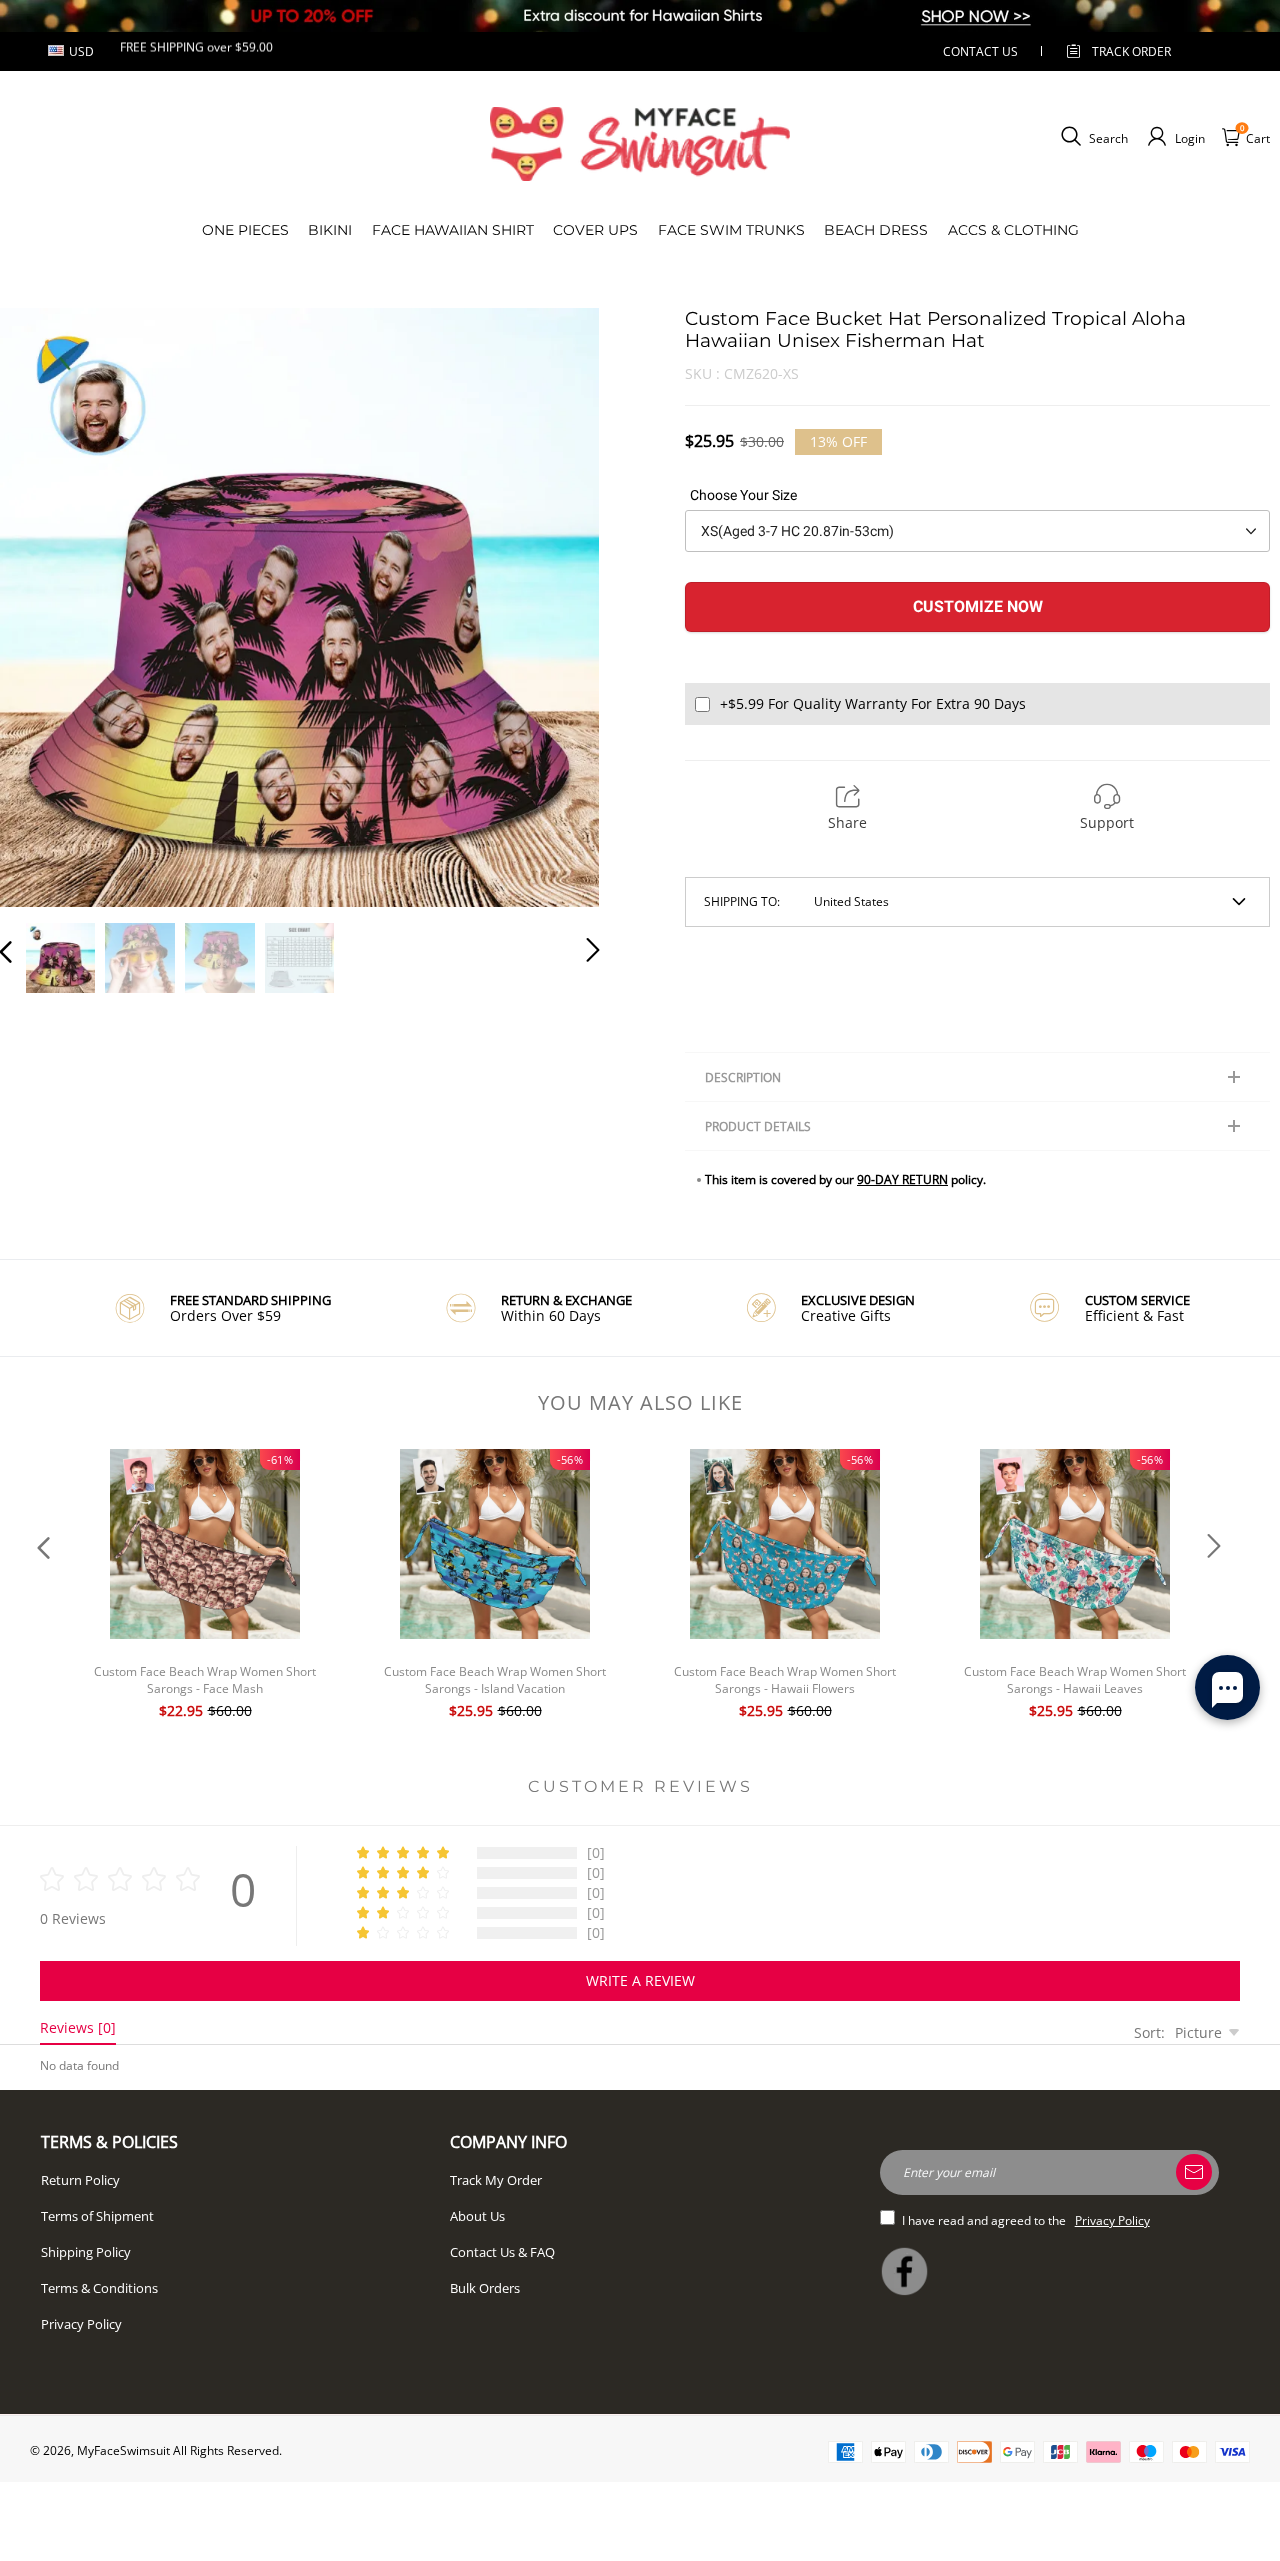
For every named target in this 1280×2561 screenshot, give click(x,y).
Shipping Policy (86, 2252)
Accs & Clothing (1013, 230)
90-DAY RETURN (902, 1179)
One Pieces (245, 230)
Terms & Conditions (99, 2288)
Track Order (1131, 51)
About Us (477, 2216)
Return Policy (80, 2180)
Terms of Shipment (97, 2216)
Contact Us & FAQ (502, 2252)
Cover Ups (595, 230)
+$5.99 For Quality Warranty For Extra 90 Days (873, 703)
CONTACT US (980, 51)
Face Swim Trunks (731, 230)
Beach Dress (876, 230)
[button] (46, 604)
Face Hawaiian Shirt (453, 230)
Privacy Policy (81, 2324)
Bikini (330, 230)
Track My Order (496, 2180)
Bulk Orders (485, 2288)
